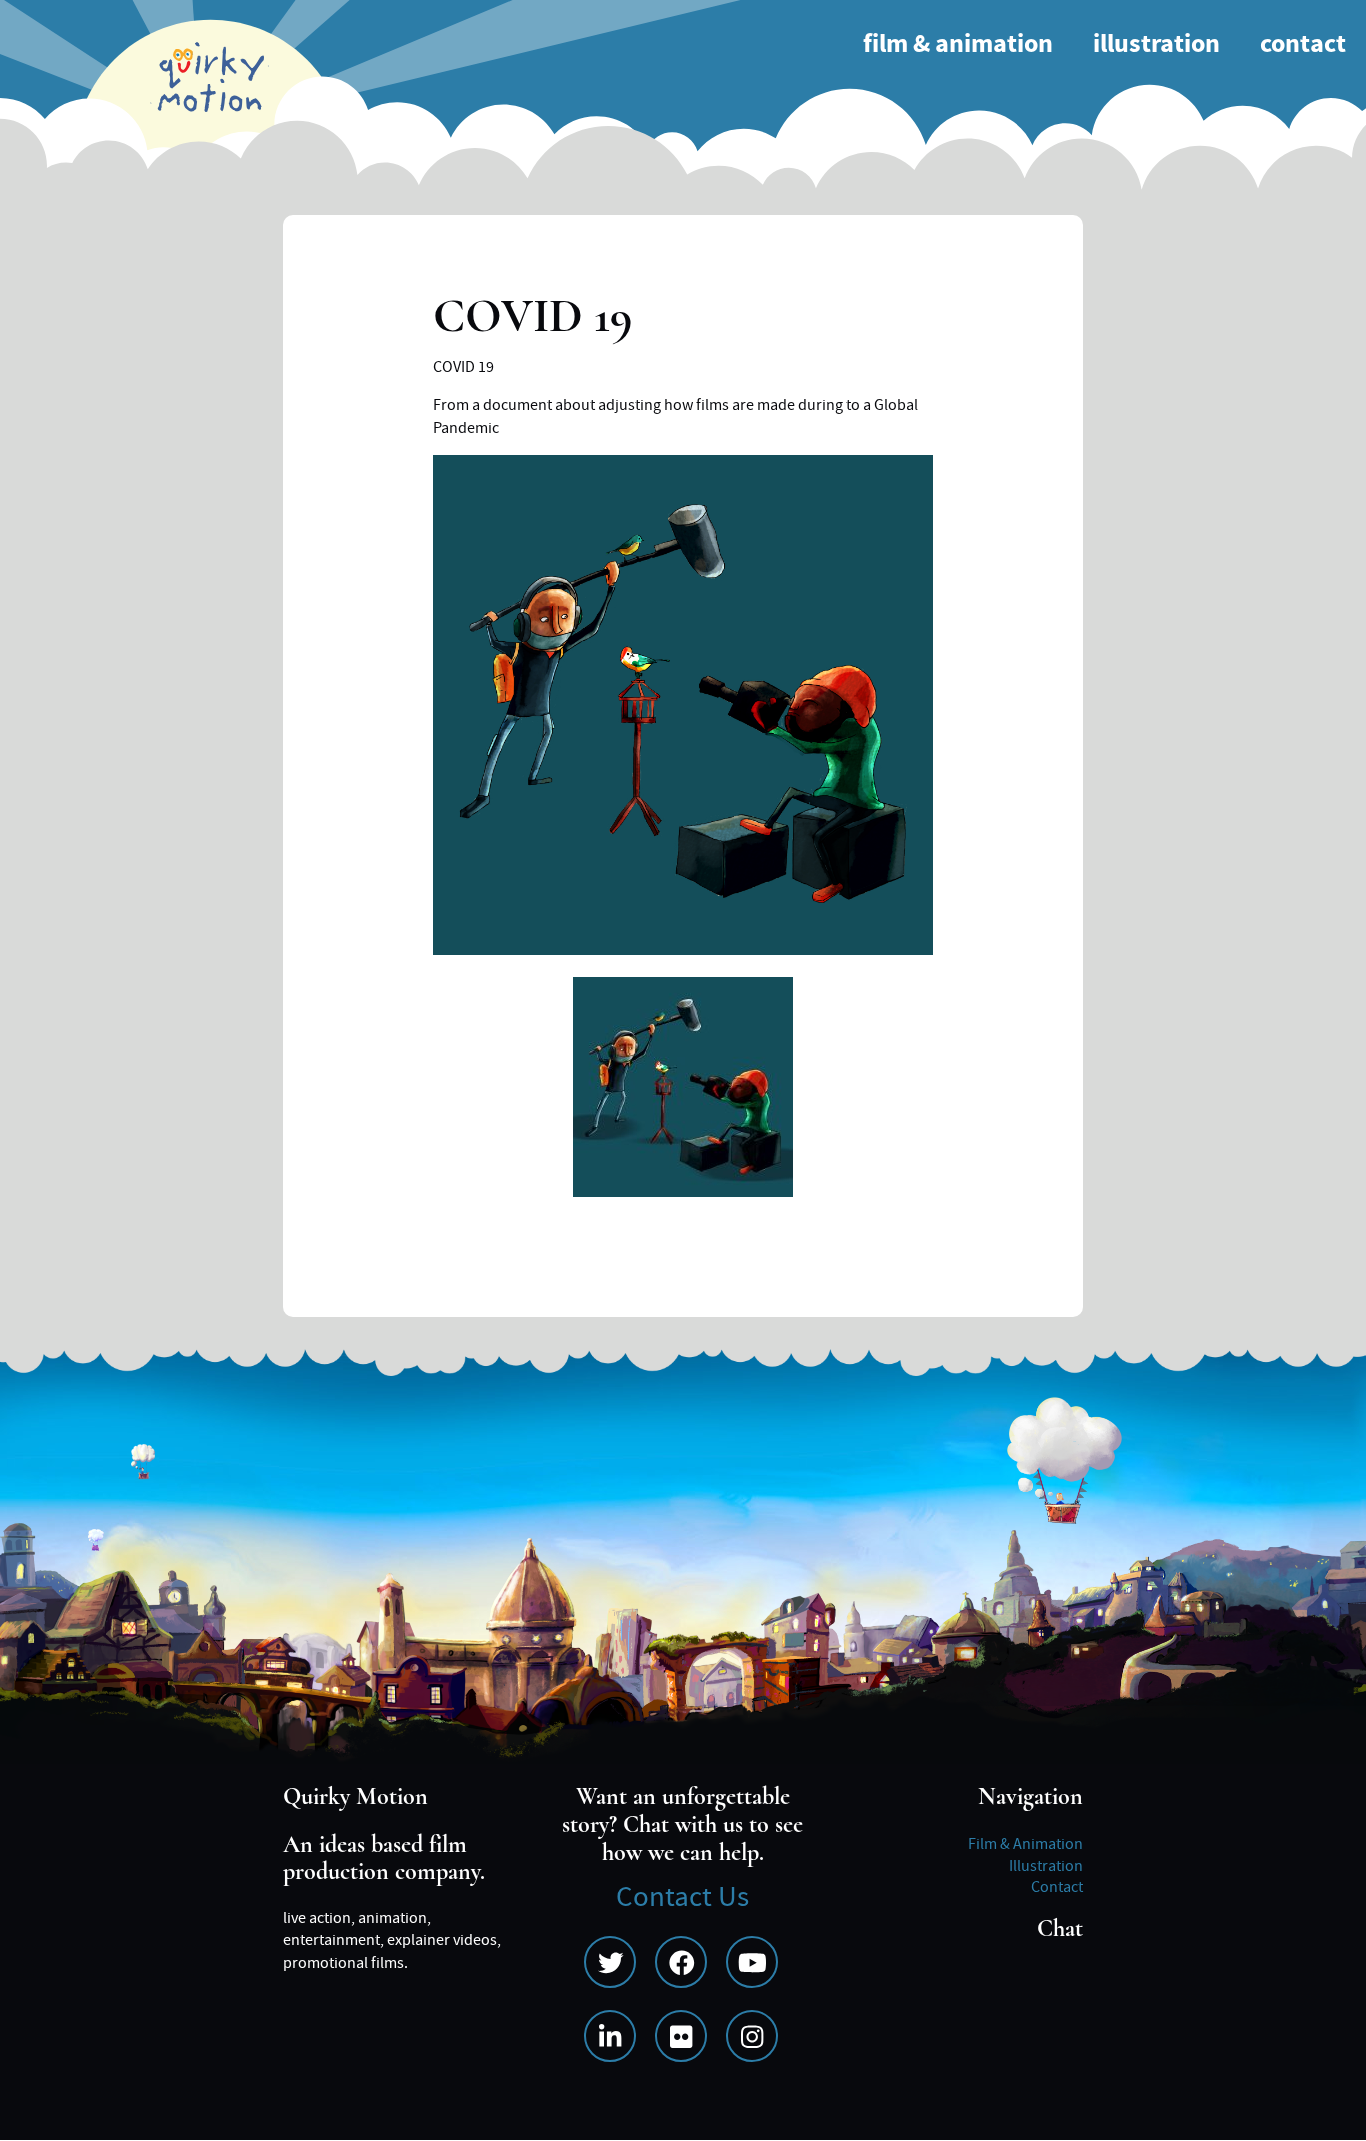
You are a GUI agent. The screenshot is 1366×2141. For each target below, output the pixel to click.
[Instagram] (752, 2036)
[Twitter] (610, 1962)
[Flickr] (681, 2036)
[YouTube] (752, 1962)
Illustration (1156, 44)
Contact (1303, 44)
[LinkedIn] (610, 2036)
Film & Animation (958, 44)
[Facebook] (681, 1962)
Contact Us (682, 1897)
